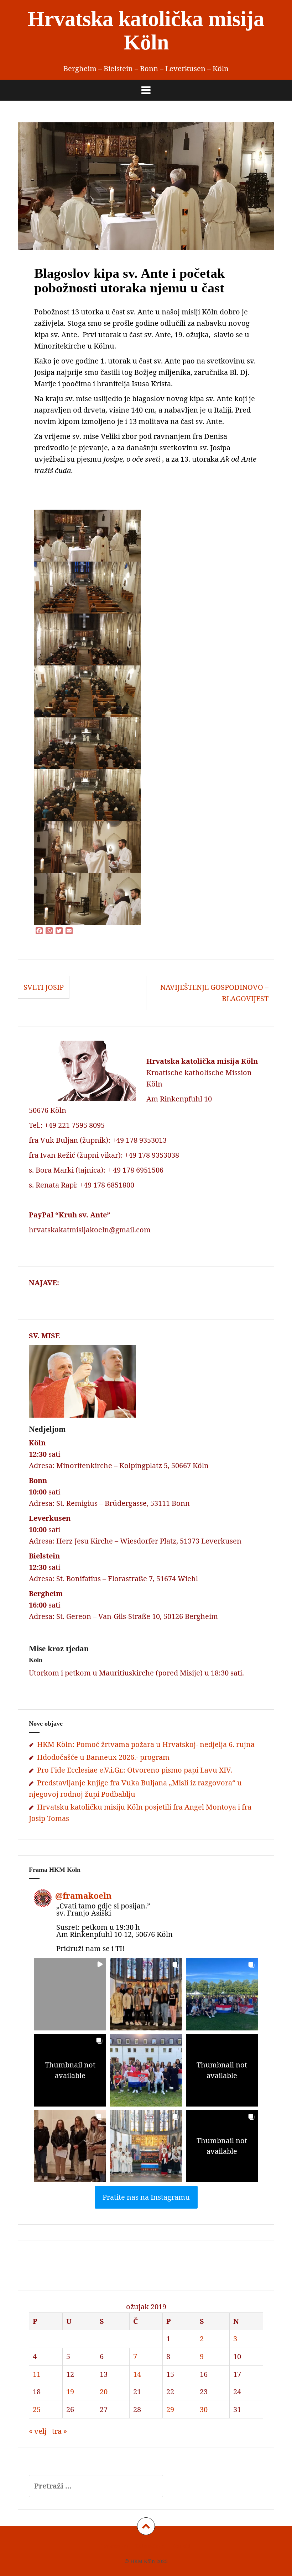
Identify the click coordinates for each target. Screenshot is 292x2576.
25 (37, 2409)
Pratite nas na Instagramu (146, 2197)
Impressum (115, 2546)
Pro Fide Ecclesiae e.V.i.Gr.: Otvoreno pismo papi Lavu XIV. (135, 1770)
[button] (70, 1994)
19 (70, 2392)
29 (170, 2409)
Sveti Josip (44, 987)
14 (137, 2374)
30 (204, 2409)
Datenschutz (150, 2546)
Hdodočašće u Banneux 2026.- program (103, 1757)
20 (104, 2392)
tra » (59, 2431)
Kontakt (181, 2546)
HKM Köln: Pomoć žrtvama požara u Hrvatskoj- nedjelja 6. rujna (146, 1744)
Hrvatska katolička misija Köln (146, 31)
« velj (38, 2431)
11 (37, 2374)
